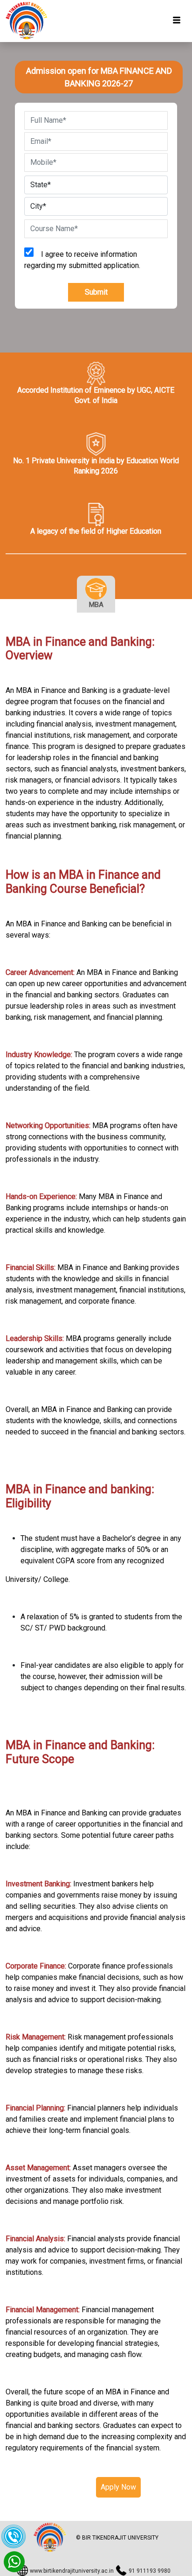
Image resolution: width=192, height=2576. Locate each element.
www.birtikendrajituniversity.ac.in (72, 2571)
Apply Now (118, 2487)
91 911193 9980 (150, 2571)
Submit (96, 292)
